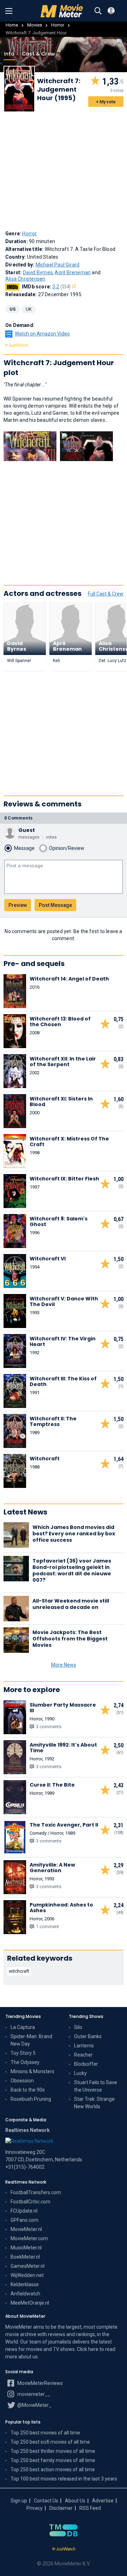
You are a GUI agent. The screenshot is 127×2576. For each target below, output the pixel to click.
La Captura (23, 2027)
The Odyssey (25, 2062)
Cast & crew (38, 54)
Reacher (83, 2055)
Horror (58, 25)
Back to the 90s (28, 2090)
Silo (78, 2027)
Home (12, 25)
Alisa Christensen (25, 279)
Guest (27, 830)
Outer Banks (88, 2036)
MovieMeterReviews (40, 2383)
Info (9, 54)
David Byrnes (38, 272)
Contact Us (46, 2501)
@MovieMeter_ (34, 2405)
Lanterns (84, 2046)
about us (28, 2357)
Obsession (22, 2081)
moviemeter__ (33, 2394)
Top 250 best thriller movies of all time (53, 2451)
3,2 (61, 287)
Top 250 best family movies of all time (53, 2460)
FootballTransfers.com (36, 2192)
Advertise (103, 2501)
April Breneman (73, 272)
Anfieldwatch (25, 2294)
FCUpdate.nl (24, 2211)
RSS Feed (90, 2508)
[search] (98, 11)
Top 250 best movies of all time (45, 2433)
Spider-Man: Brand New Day (31, 2040)
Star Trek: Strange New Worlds (94, 2103)
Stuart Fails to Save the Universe (96, 2086)
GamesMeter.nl (28, 2266)
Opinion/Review (67, 848)
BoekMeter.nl (25, 2257)
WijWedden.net (27, 2275)
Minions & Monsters (32, 2071)
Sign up (19, 2501)
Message (24, 848)
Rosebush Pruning (31, 2099)
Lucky (80, 2073)
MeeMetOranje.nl (30, 2303)
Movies (35, 25)
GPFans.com (25, 2220)
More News (64, 1665)
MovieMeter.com (29, 2238)
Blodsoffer (86, 2064)
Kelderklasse (25, 2284)
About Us (75, 2501)
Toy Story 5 (23, 2053)
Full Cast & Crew (106, 594)
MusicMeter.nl (26, 2248)
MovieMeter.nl (26, 2229)
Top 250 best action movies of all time (53, 2469)
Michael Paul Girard (58, 265)
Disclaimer (61, 2508)
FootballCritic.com (31, 2202)
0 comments (18, 818)
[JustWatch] (64, 2549)
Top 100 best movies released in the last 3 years (64, 2479)
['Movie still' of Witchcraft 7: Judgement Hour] (30, 446)
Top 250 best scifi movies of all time (50, 2442)
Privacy (35, 2508)
